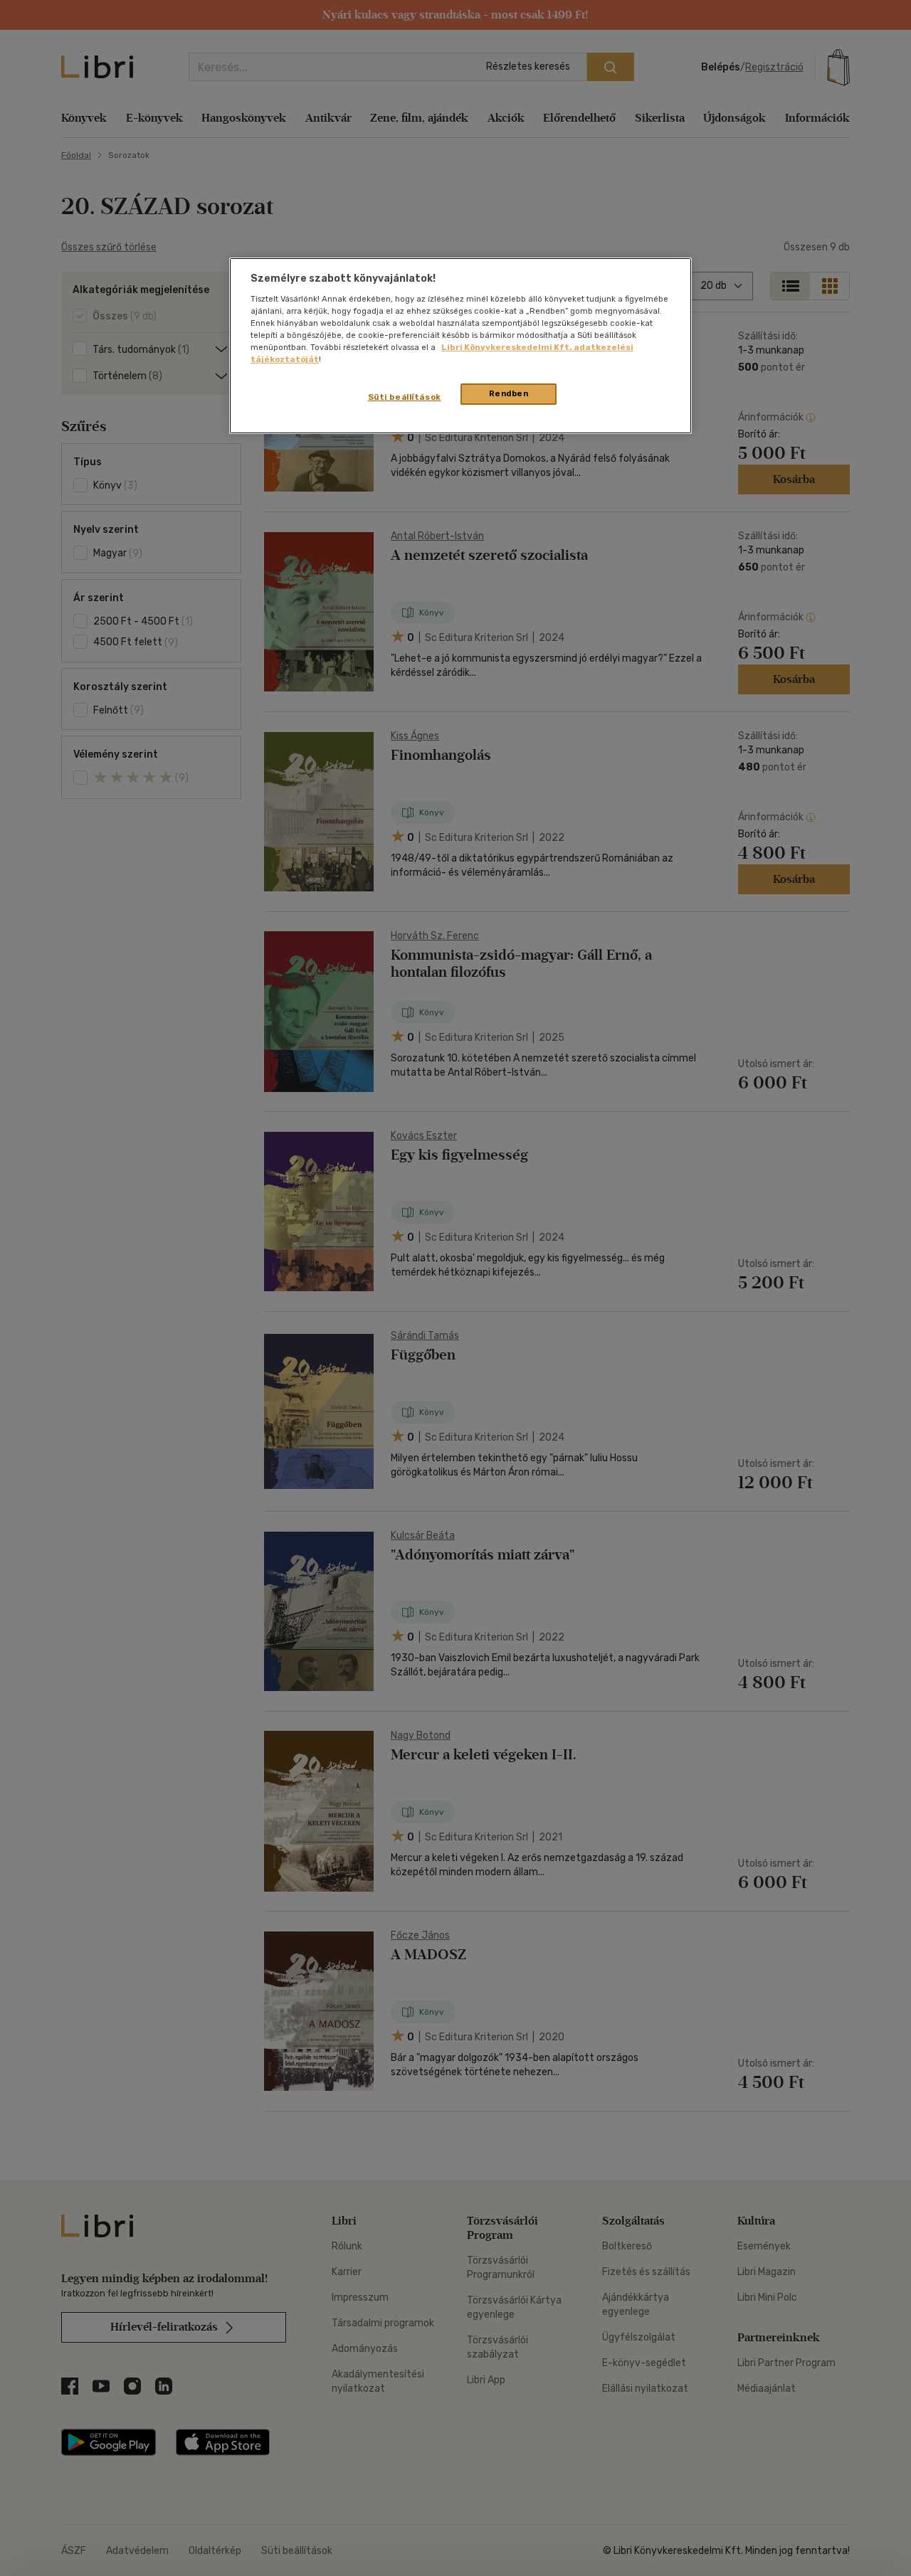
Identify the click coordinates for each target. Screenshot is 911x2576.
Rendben (509, 393)
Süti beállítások (405, 397)
